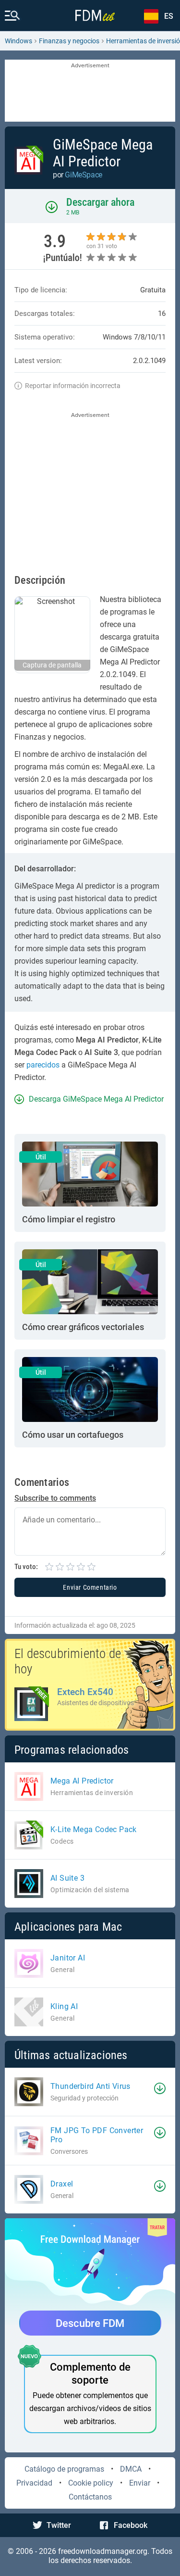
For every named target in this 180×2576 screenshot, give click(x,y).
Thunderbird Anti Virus (90, 2086)
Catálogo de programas (64, 2469)
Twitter (59, 2525)
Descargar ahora (100, 202)
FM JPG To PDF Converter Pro (97, 2135)
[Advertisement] (90, 91)
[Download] (160, 2088)
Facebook (131, 2525)
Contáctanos (90, 2497)
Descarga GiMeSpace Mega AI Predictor (96, 1099)
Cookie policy (91, 2483)
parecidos (43, 1065)
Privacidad (34, 2483)
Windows (18, 41)
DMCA (131, 2469)
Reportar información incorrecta (73, 386)
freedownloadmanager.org (103, 2551)
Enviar (140, 2483)
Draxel (62, 2184)
